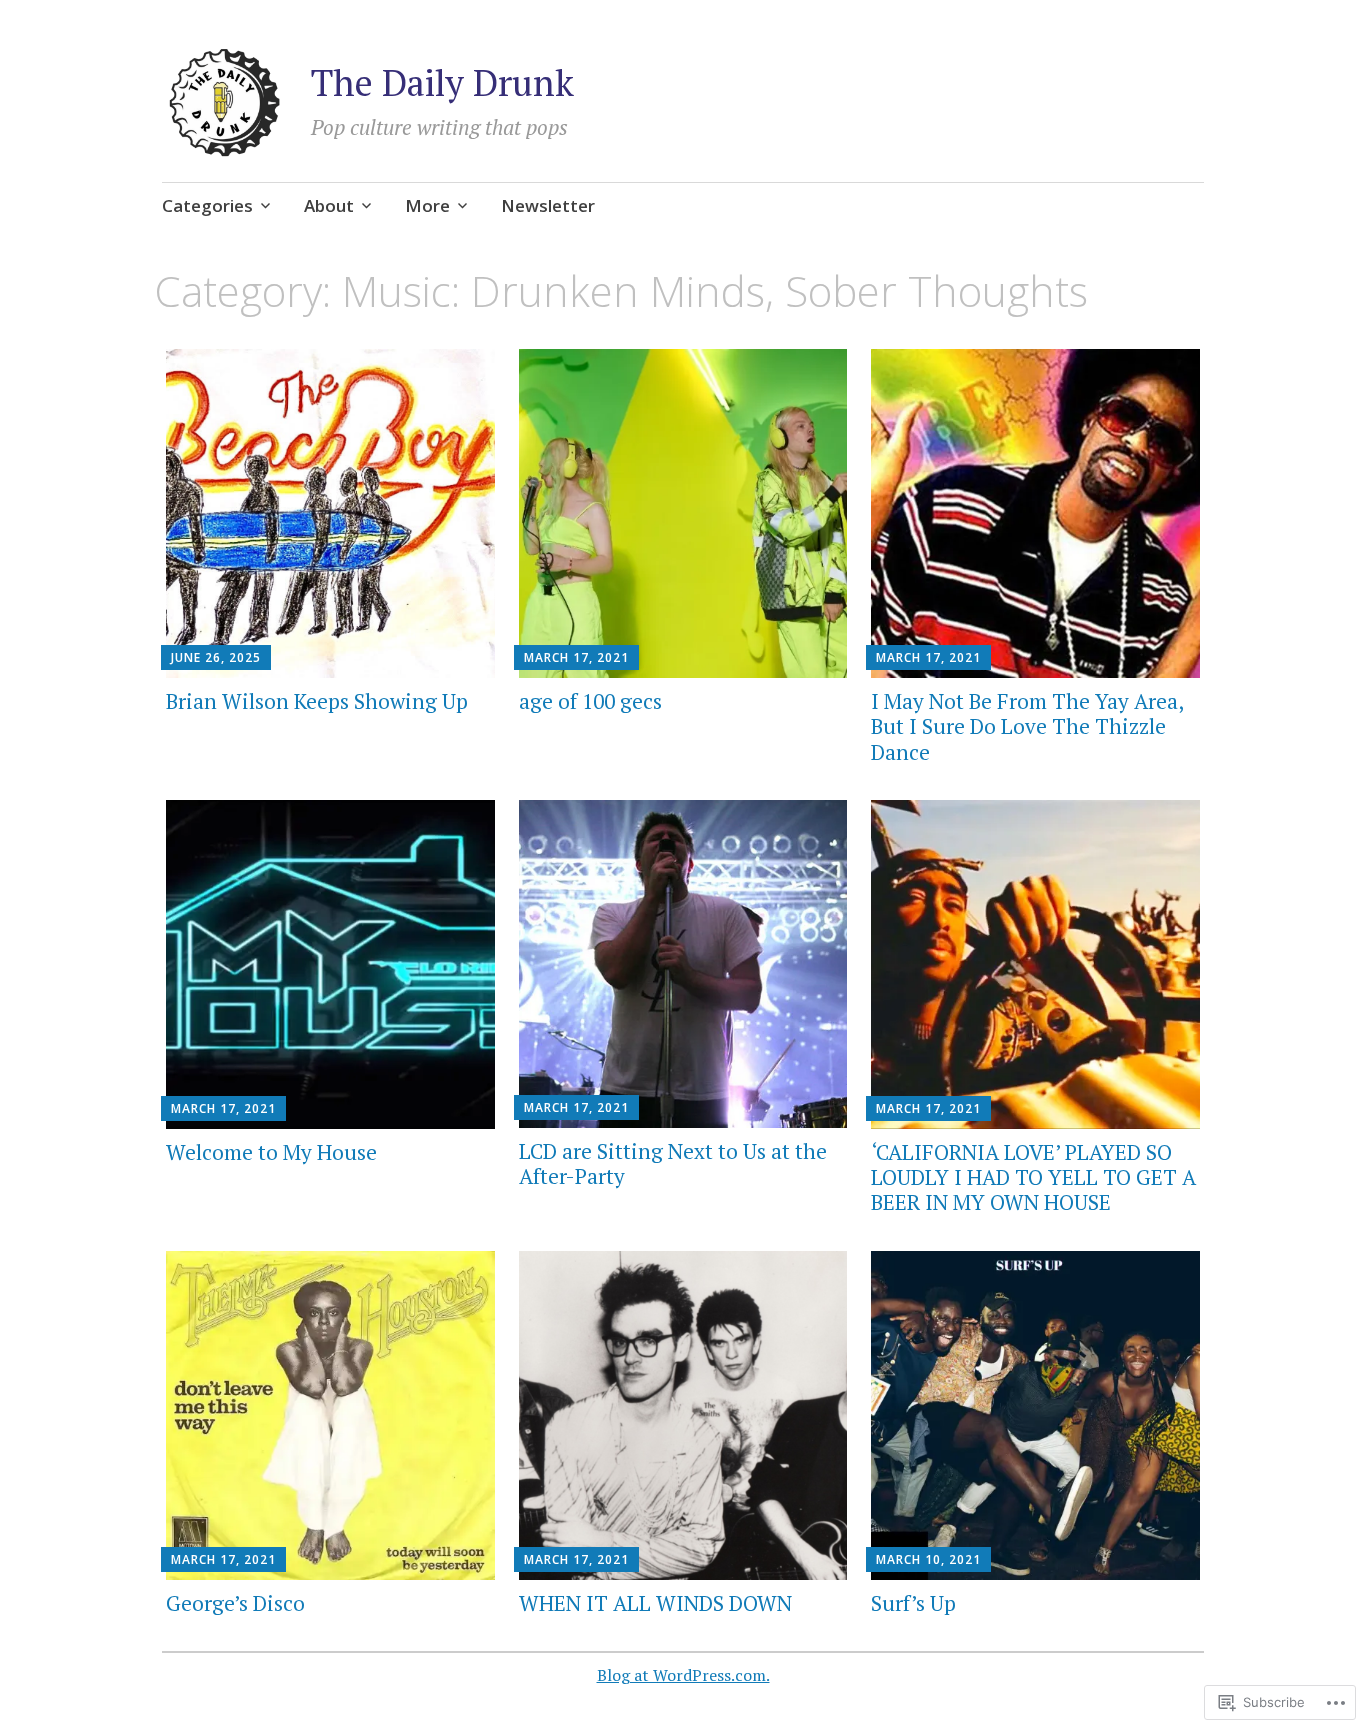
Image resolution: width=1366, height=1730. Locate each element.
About (329, 205)
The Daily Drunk (442, 82)
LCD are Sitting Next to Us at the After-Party (673, 1163)
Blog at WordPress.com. (683, 1675)
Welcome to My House (271, 1152)
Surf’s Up (913, 1603)
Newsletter (548, 205)
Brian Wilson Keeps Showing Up (317, 701)
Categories (207, 205)
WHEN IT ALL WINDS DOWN (655, 1603)
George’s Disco (235, 1603)
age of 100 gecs (590, 701)
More (427, 205)
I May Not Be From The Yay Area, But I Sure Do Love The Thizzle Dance (1027, 726)
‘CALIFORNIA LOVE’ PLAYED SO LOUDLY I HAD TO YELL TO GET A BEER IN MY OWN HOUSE (1033, 1177)
